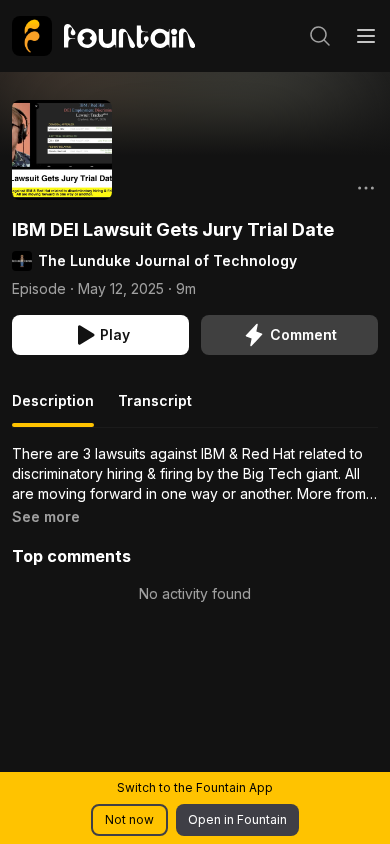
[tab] (53, 409)
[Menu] (366, 36)
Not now (129, 819)
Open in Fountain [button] (237, 819)
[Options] (366, 188)
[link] (103, 36)
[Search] (320, 36)
